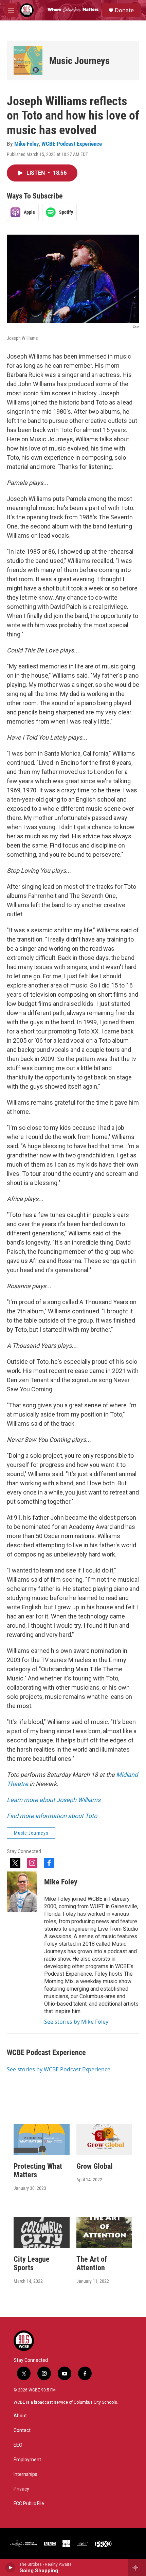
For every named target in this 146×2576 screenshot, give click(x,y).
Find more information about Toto (52, 1816)
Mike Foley (26, 144)
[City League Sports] (42, 2233)
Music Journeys (79, 61)
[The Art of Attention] (104, 2233)
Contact (22, 2430)
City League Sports (32, 2263)
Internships (25, 2474)
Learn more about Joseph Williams (54, 1800)
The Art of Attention (92, 2263)
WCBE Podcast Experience (72, 144)
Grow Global (95, 2166)
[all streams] (137, 2567)
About (20, 2416)
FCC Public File (29, 2504)
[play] (10, 2567)
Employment (27, 2460)
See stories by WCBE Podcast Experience (59, 2069)
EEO (18, 2445)
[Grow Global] (104, 2139)
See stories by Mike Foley (76, 2022)
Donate (124, 10)
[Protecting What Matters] (42, 2139)
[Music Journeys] (28, 61)
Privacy (21, 2489)
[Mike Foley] (22, 1892)
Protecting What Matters (38, 2170)
